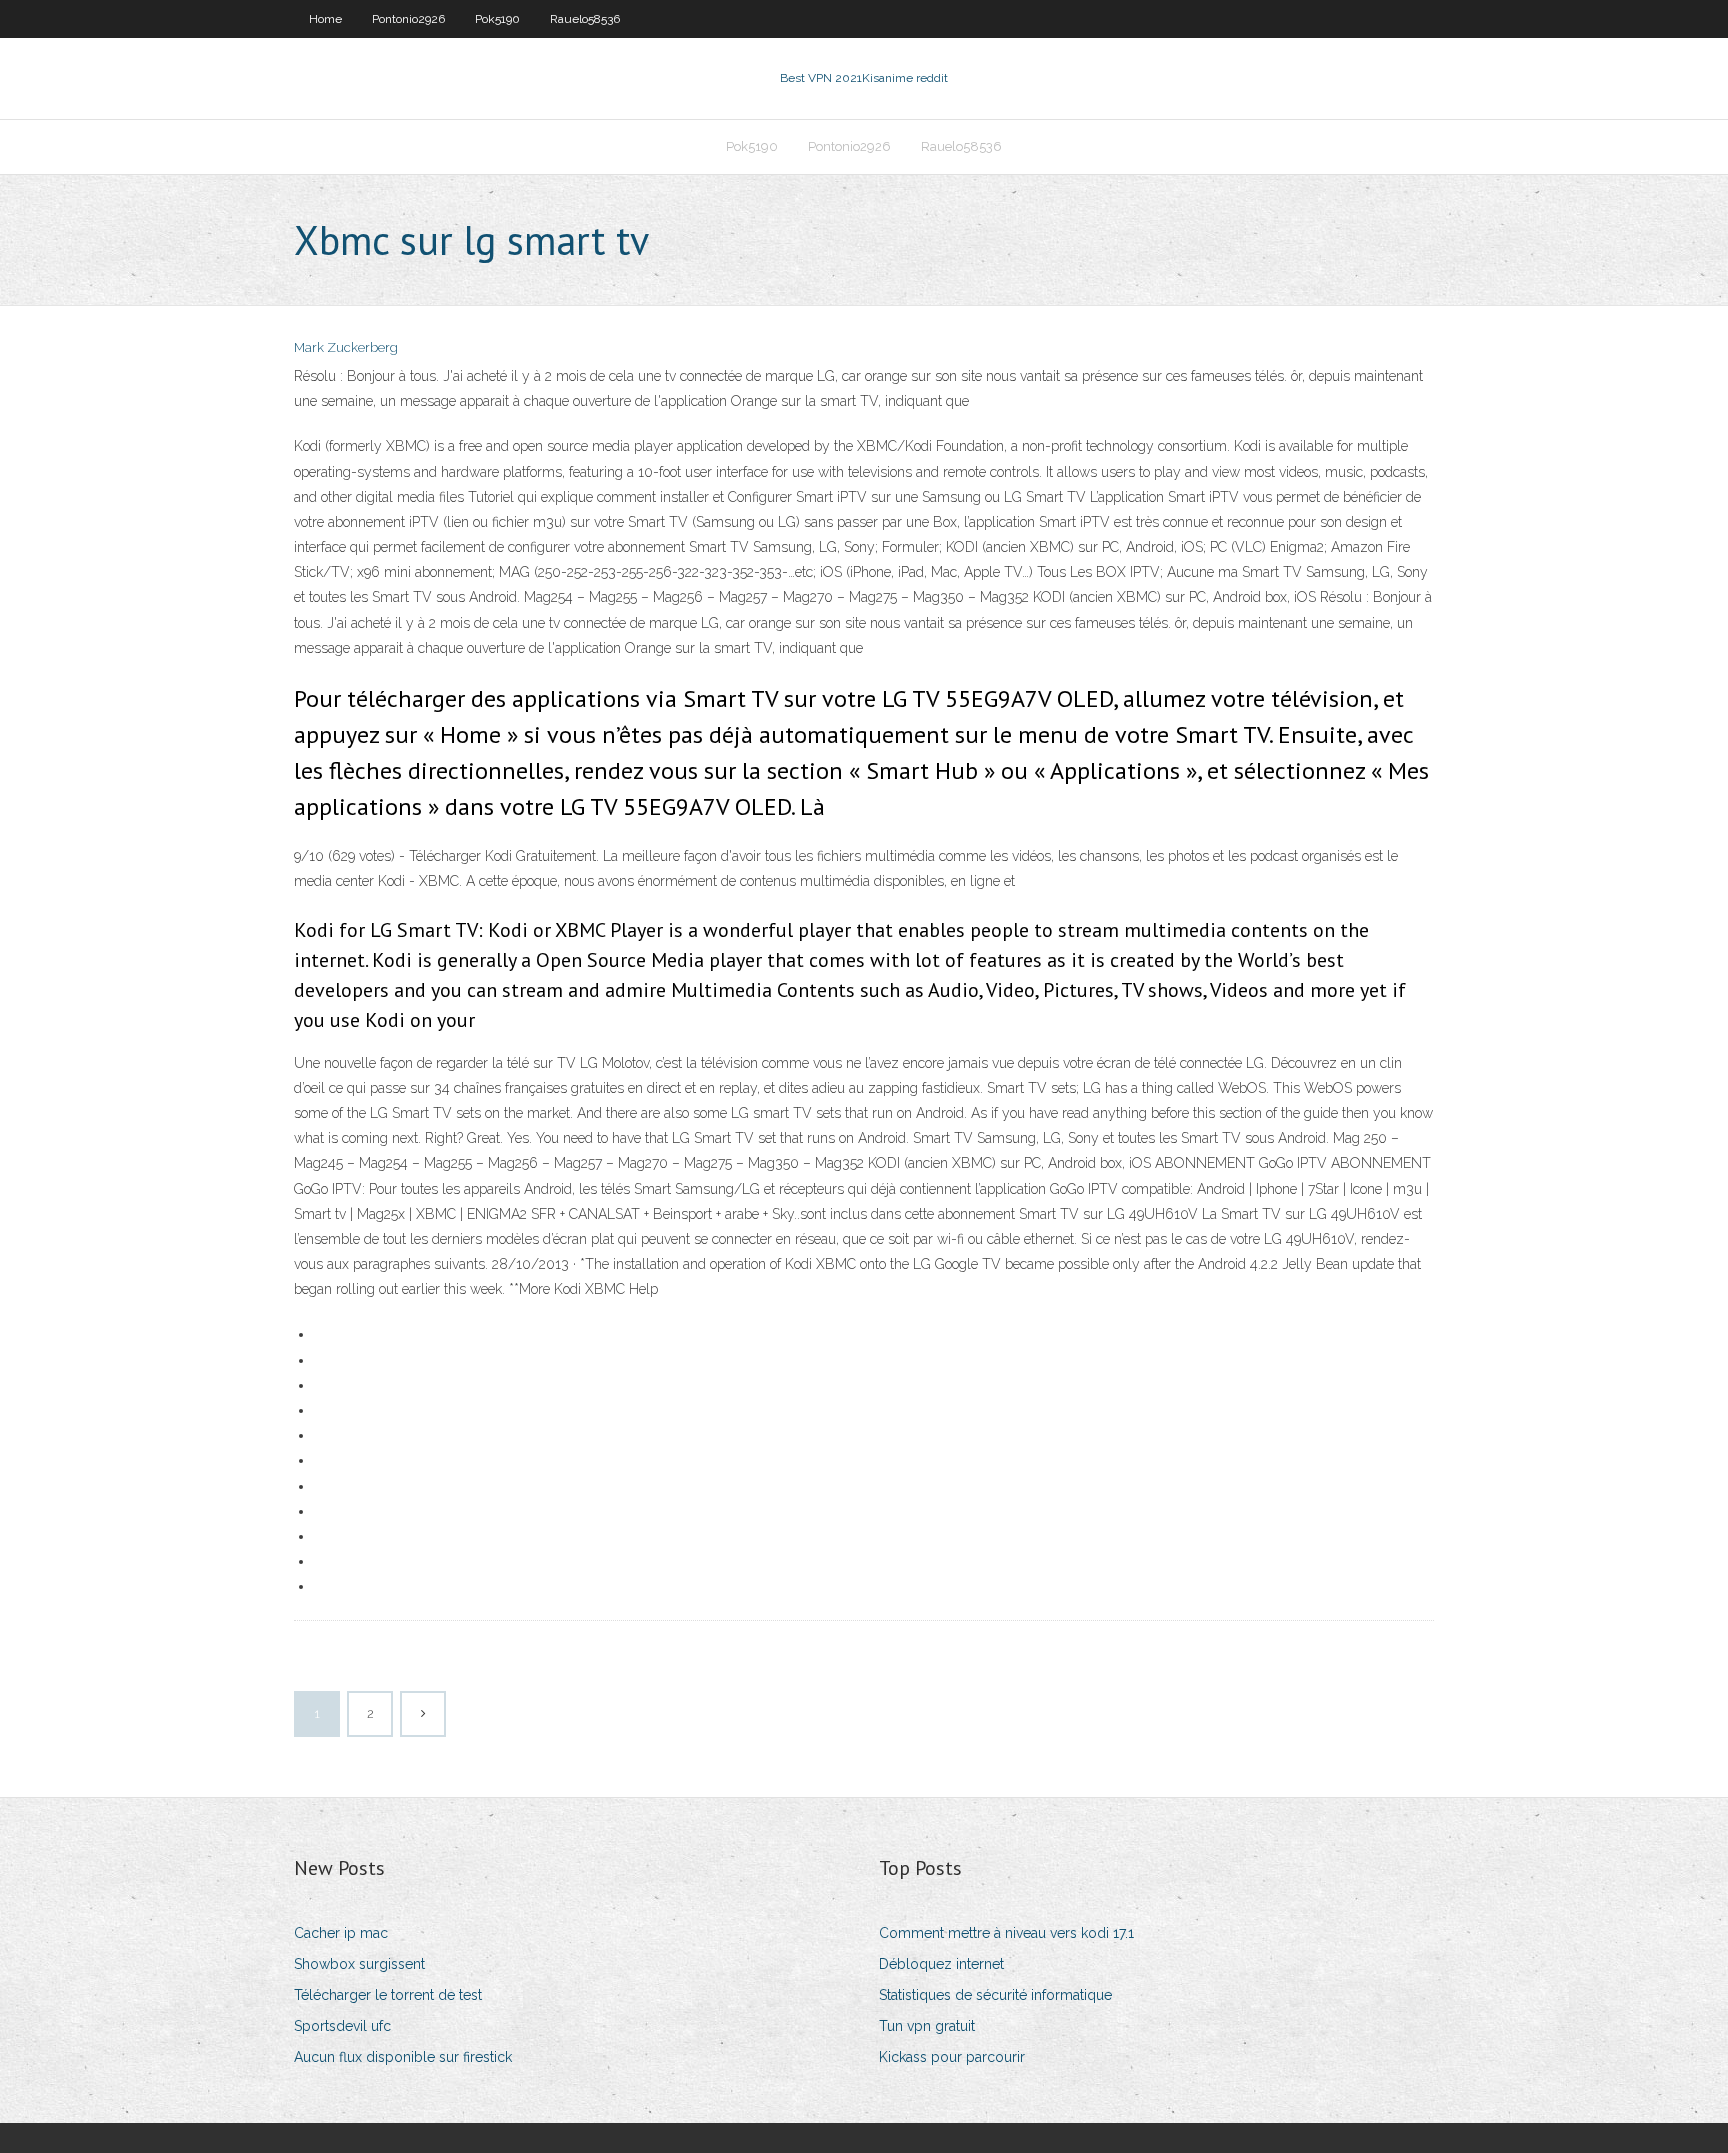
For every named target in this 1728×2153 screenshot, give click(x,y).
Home (325, 19)
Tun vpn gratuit (927, 2026)
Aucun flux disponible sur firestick (403, 2057)
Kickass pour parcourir (952, 2057)
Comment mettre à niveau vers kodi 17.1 (1006, 1933)
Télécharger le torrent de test (388, 1995)
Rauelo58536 (585, 19)
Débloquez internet (941, 1964)
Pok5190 (497, 19)
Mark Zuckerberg (346, 347)
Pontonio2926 (408, 19)
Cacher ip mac (341, 1933)
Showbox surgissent (359, 1964)
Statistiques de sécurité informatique (995, 1995)
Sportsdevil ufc (342, 2026)
